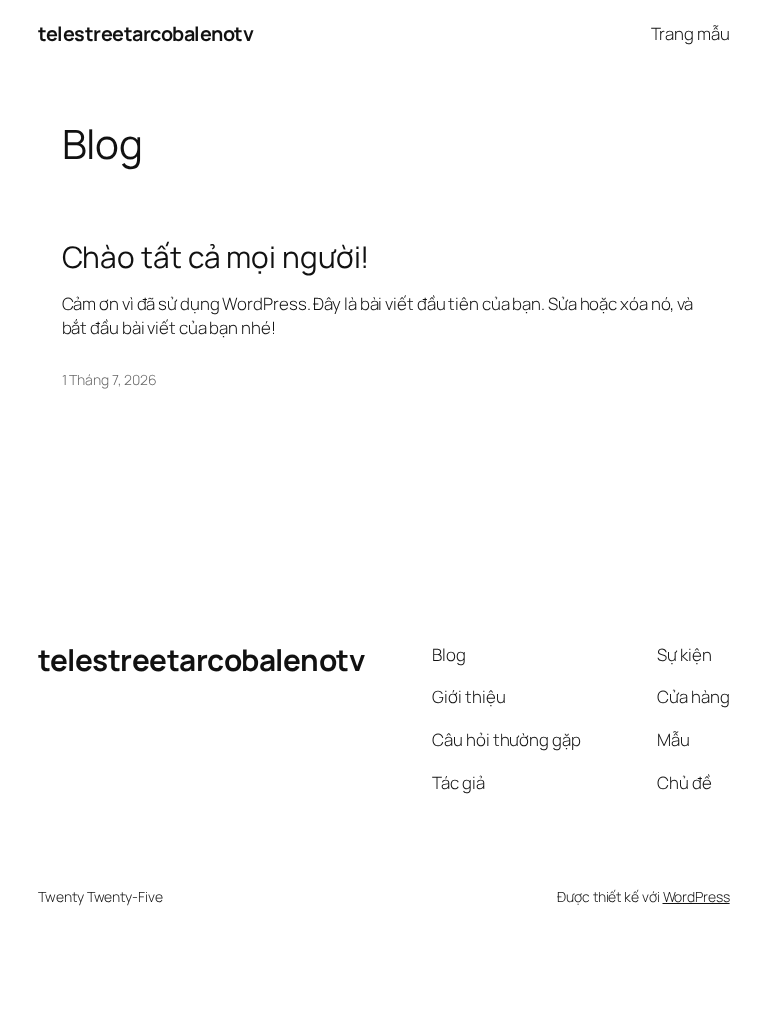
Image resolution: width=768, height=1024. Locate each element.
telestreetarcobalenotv (145, 33)
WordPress (696, 896)
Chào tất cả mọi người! (216, 256)
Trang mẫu (690, 33)
